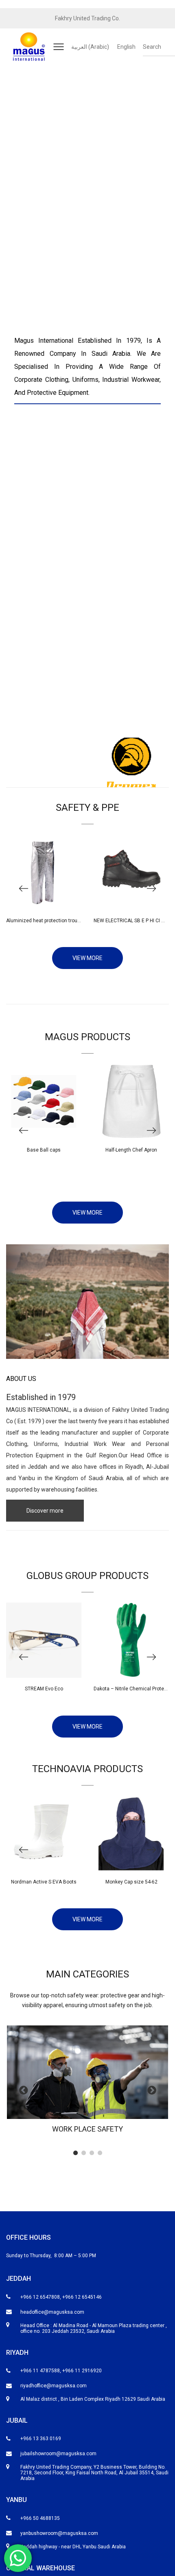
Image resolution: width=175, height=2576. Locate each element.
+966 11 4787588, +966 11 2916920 (61, 2371)
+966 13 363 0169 (41, 2439)
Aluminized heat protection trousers (47, 921)
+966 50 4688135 (40, 2518)
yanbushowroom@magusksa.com (59, 2533)
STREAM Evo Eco (44, 1689)
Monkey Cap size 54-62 (131, 1882)
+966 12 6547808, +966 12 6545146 (61, 2297)
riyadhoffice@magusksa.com (54, 2386)
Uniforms (46, 1444)
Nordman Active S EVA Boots (44, 1882)
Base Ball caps (44, 1150)
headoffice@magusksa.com (52, 2312)
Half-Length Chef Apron (131, 1150)
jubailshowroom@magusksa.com (58, 2454)
